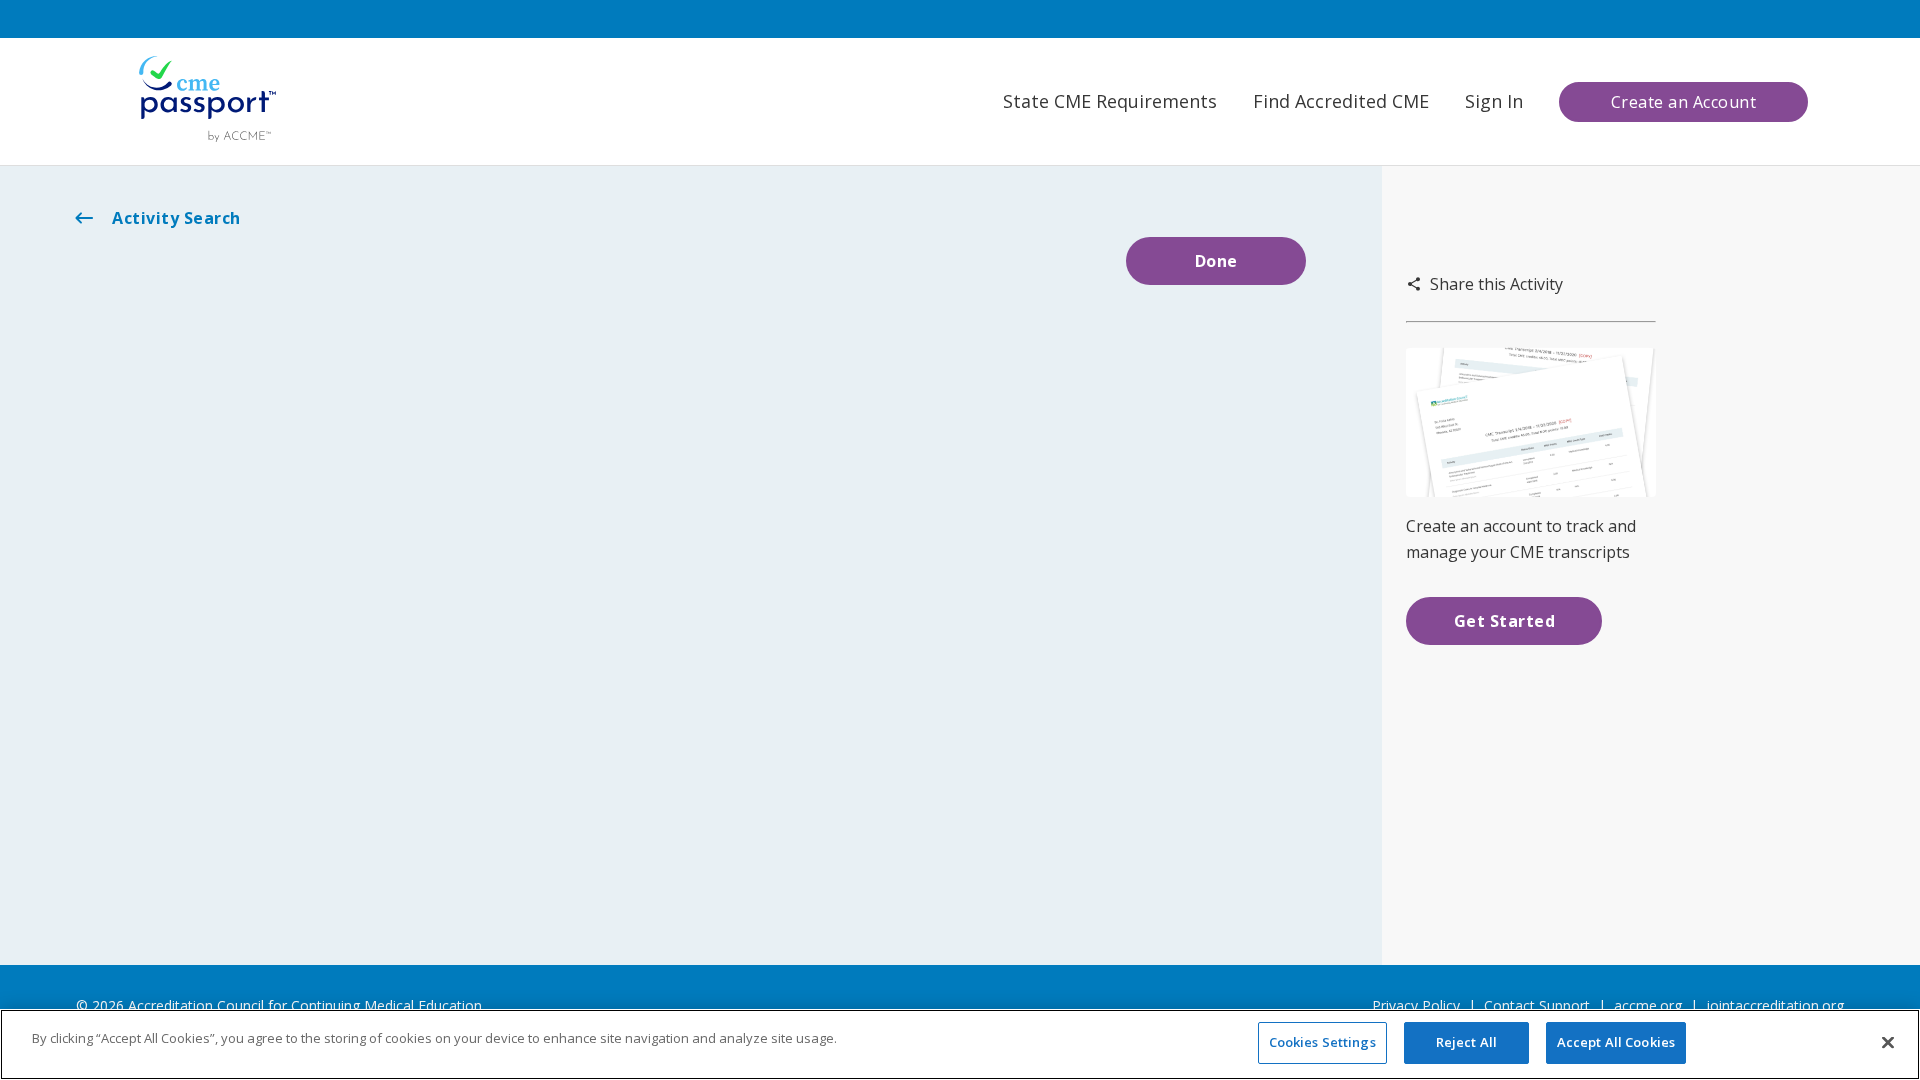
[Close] (1888, 1042)
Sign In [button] (1494, 101)
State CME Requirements (1110, 101)
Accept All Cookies (1616, 1042)
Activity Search (176, 218)
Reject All (1466, 1042)
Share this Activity (1496, 284)
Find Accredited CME (1341, 101)
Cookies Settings (1322, 1042)
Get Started (1505, 621)
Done (1216, 261)
